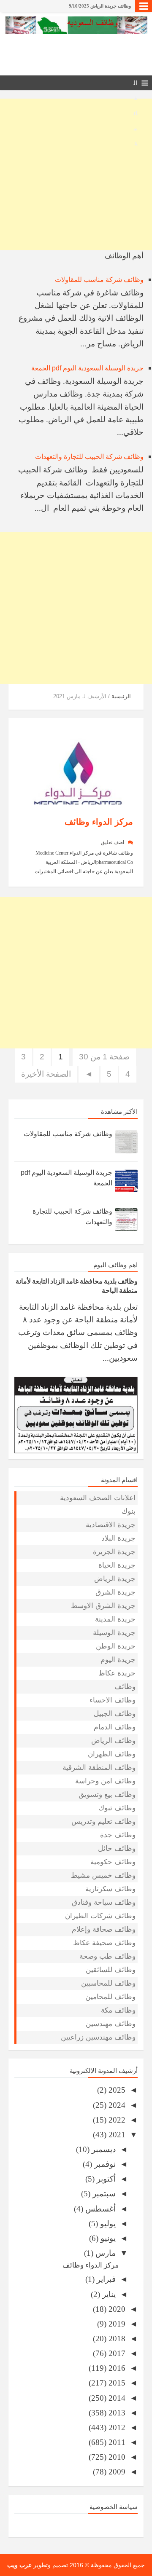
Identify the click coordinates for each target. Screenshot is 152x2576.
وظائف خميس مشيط (103, 1875)
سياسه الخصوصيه (76, 2524)
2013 (116, 2413)
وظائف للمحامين (110, 1997)
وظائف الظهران (112, 1754)
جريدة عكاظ (117, 1673)
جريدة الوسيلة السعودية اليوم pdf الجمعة (87, 368)
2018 (116, 2339)
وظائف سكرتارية (110, 1889)
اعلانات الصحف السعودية (98, 1498)
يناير (108, 2294)
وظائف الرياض (113, 1741)
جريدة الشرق (115, 1592)
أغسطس (99, 2209)
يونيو (107, 2238)
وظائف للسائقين (111, 1970)
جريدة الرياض (115, 1579)
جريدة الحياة (117, 1565)
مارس (104, 2253)
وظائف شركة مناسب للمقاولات (99, 280)
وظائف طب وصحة (107, 1956)
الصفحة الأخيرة (46, 1074)
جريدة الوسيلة (114, 1633)
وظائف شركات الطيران (100, 1916)
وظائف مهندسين (111, 2024)
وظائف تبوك (117, 1808)
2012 (116, 2427)
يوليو (107, 2224)
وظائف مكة (118, 2010)
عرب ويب (19, 2565)
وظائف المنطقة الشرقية (99, 1768)
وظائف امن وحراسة (105, 1781)
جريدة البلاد (118, 1538)
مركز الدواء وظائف (99, 822)
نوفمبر (104, 2164)
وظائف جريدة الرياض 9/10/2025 (100, 6)
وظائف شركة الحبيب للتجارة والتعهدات (89, 457)
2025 (116, 2090)
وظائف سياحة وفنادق (104, 1902)
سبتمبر (103, 2194)
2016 (116, 2368)
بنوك (129, 1511)
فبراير (105, 2279)
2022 (116, 2120)
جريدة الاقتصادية (111, 1525)
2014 (116, 2398)
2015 (116, 2383)
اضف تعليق (113, 842)
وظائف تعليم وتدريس (103, 1821)
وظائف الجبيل (115, 1714)
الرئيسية (121, 696)
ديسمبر (103, 2149)
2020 (116, 2309)
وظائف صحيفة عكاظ (104, 1943)
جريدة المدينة (115, 1619)
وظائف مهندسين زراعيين (98, 2037)
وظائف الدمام (115, 1727)
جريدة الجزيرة (114, 1552)
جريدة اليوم (118, 1660)
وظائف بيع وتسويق (107, 1795)
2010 (116, 2457)
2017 (116, 2353)
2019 (116, 2324)
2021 (116, 2135)
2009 (116, 2472)
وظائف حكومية (113, 1862)
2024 (116, 2105)
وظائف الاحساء (113, 1700)
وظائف (125, 1687)
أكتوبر (105, 2179)
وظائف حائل (117, 1848)
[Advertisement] (76, 174)
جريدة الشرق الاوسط (103, 1606)
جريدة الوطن (116, 1646)
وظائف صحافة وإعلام (104, 1929)
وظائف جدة (118, 1835)
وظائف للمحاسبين (108, 1983)
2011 (116, 2442)
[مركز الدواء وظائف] (78, 766)
